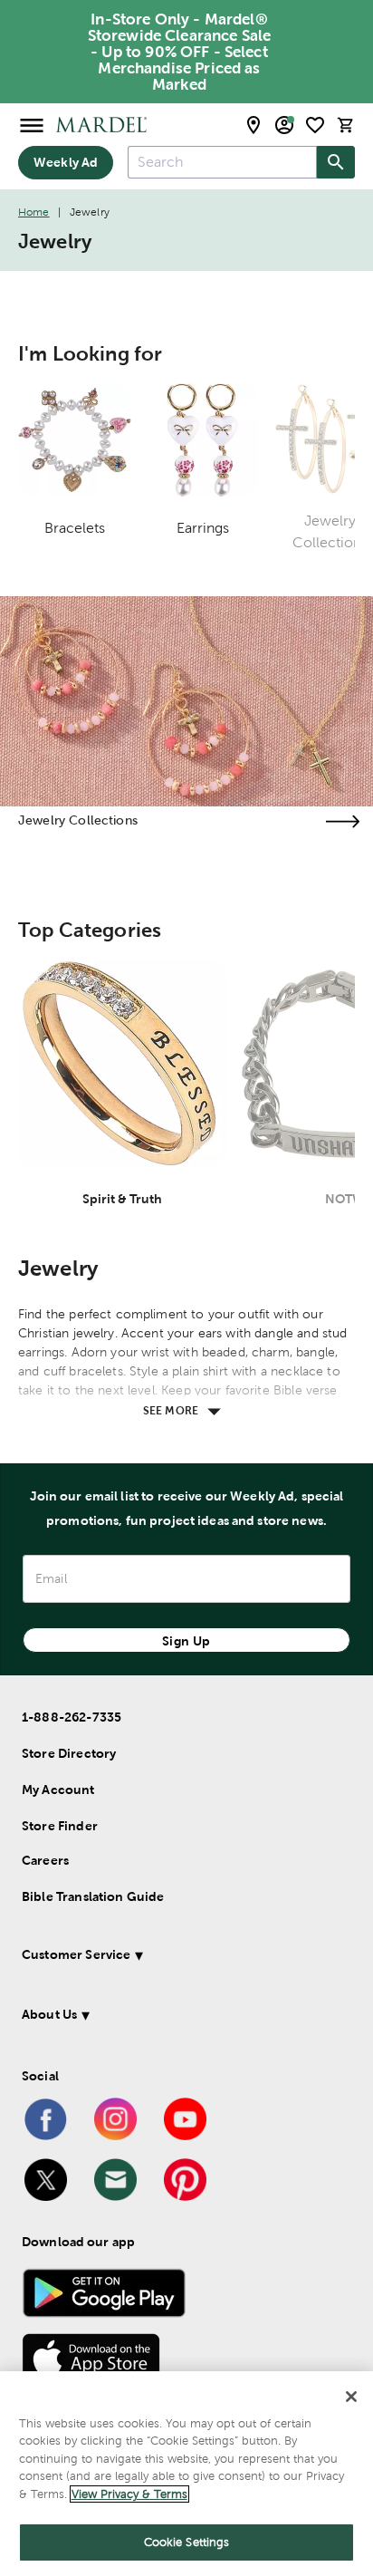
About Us (49, 2014)
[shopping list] (315, 125)
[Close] (351, 2397)
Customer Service (76, 1954)
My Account (58, 1790)
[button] (180, 1958)
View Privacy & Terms (129, 2494)
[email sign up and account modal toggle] (284, 125)
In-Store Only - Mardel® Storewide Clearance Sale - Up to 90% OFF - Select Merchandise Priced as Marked (180, 52)
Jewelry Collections (78, 820)
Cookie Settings (187, 2542)
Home (34, 212)
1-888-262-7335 (72, 1717)
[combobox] (222, 162)
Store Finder (60, 1826)
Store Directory (69, 1753)
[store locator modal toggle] (253, 125)
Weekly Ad (66, 162)
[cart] (346, 125)
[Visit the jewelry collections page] (342, 821)
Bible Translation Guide (93, 1896)
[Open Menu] (32, 125)
